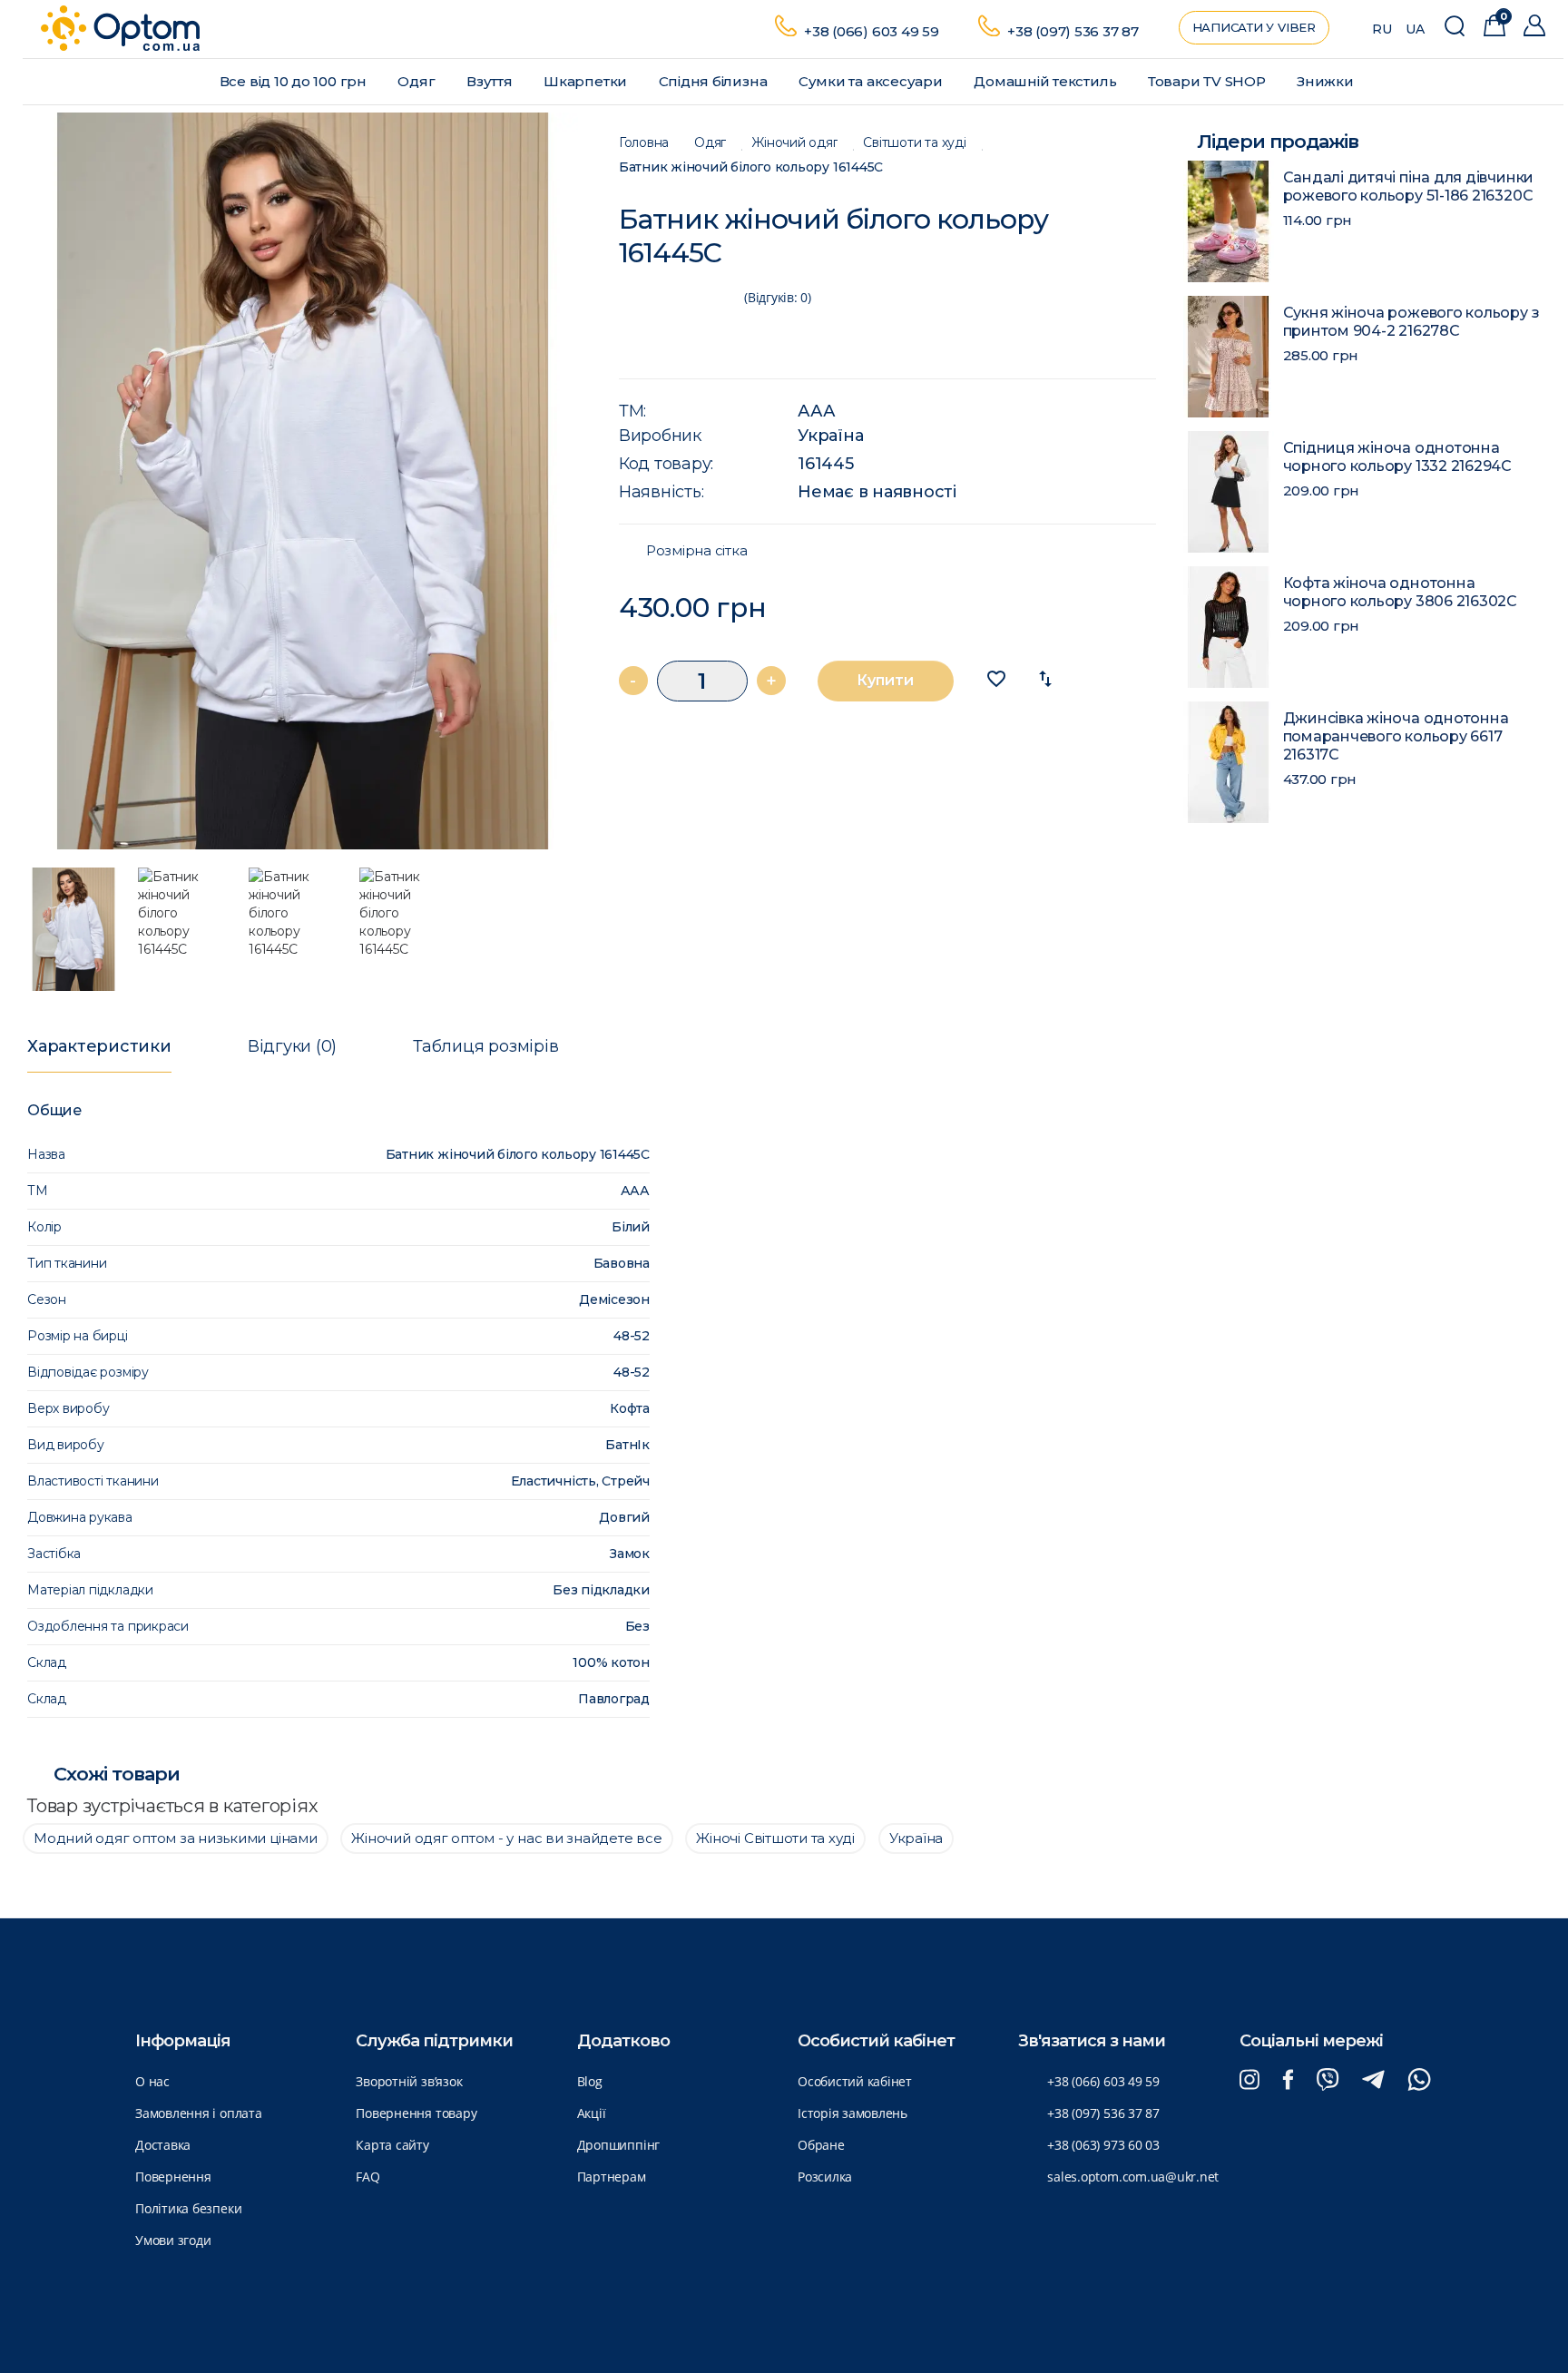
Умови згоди (173, 2240)
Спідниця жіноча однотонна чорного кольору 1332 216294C (1397, 457)
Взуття (491, 81)
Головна (644, 143)
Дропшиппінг (618, 2145)
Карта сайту (392, 2145)
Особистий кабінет (855, 2081)
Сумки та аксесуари (872, 81)
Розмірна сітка (697, 551)
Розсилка (825, 2177)
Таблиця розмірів (485, 1046)
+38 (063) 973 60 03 (1103, 2145)
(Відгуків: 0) (778, 297)
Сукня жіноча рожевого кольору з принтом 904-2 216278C (1411, 322)
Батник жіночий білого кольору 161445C (751, 167)
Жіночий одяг (794, 143)
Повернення (173, 2177)
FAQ (367, 2177)
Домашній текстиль (1047, 81)
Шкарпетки (587, 81)
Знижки (1327, 81)
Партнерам (612, 2177)
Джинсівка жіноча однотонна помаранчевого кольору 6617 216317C (1396, 736)
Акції (592, 2113)
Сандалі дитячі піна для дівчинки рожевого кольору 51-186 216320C (1409, 186)
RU (1382, 29)
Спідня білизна (715, 81)
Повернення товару (416, 2113)
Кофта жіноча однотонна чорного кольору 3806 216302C (1400, 592)
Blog (590, 2081)
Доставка (163, 2145)
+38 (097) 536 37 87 (1073, 31)
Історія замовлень (853, 2113)
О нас (152, 2081)
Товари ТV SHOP (1209, 81)
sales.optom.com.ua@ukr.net (1133, 2177)
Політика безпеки (188, 2208)
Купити (885, 680)
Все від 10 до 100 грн (295, 81)
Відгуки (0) (292, 1046)
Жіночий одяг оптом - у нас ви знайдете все (506, 1838)
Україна (830, 436)
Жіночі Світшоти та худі (775, 1838)
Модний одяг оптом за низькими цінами (176, 1838)
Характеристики (99, 1046)
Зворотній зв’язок (409, 2081)
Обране (821, 2145)
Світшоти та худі (914, 143)
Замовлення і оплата (199, 2113)
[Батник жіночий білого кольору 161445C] (303, 481)
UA (1415, 29)
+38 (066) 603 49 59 (872, 31)
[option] (303, 481)
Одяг (418, 81)
